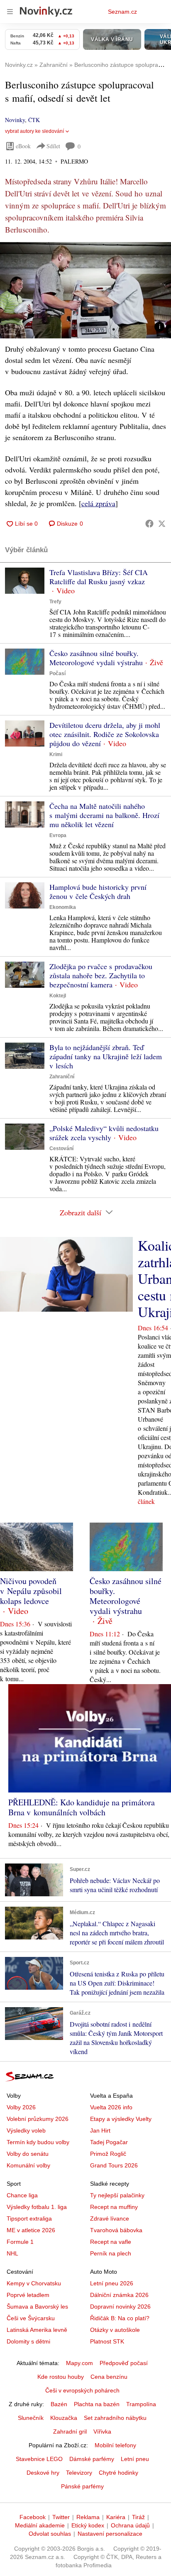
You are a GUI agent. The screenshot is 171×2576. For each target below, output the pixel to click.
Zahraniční (62, 1077)
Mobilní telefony (115, 2445)
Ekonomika (63, 907)
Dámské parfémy (92, 2459)
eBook (23, 146)
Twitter (61, 2517)
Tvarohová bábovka (116, 2230)
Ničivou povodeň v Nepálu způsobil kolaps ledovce (31, 1591)
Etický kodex (88, 2525)
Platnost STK (107, 2341)
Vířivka (102, 2432)
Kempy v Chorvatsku (34, 2283)
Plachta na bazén (97, 2404)
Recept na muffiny (114, 2207)
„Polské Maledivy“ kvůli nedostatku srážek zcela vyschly (104, 1133)
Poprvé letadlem (28, 2295)
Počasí (57, 673)
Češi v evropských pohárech (82, 2390)
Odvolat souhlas (50, 2534)
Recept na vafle (111, 2242)
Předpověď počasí (124, 2363)
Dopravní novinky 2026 (120, 2307)
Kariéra (116, 2517)
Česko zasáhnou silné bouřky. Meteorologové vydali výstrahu (96, 658)
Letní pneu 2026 (112, 2283)
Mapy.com (79, 2363)
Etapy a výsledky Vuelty (121, 2119)
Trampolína (141, 2404)
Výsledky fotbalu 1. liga (37, 2207)
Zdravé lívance (110, 2218)
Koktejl (58, 996)
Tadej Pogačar (109, 2142)
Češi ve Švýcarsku (31, 2318)
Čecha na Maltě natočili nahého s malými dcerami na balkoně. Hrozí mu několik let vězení (104, 815)
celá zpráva (98, 503)
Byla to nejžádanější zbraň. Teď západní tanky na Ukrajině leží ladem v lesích (106, 1056)
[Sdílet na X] (162, 524)
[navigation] (10, 12)
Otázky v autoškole (115, 2330)
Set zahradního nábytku (115, 2418)
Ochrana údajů (130, 2525)
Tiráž (138, 2517)
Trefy (55, 602)
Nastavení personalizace (110, 2534)
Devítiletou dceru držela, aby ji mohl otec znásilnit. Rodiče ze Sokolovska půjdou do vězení (105, 734)
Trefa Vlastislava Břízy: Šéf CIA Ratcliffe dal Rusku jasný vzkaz (99, 577)
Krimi (56, 754)
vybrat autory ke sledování (34, 131)
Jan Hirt (100, 2130)
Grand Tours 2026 (114, 2165)
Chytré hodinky (118, 2473)
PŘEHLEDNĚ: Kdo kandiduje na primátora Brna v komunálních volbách (82, 1807)
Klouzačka (64, 2418)
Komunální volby (28, 2165)
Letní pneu (135, 2459)
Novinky (15, 120)
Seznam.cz (122, 12)
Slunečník (31, 2418)
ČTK (34, 120)
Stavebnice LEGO (39, 2459)
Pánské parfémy (82, 2486)
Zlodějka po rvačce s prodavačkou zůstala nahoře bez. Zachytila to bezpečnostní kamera (101, 975)
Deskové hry (43, 2473)
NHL (12, 2253)
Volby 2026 (21, 2107)
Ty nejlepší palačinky (117, 2195)
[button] (85, 290)
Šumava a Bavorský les (37, 2307)
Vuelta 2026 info (111, 2107)
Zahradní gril (70, 2432)
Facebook (33, 2517)
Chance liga (22, 2195)
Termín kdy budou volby (38, 2142)
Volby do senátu (28, 2154)
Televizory (79, 2473)
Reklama (88, 2517)
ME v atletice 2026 (31, 2230)
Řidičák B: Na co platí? (120, 2318)
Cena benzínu (109, 2377)
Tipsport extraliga (29, 2218)
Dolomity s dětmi (28, 2341)
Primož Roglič (108, 2154)
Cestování (61, 1148)
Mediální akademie (40, 2525)
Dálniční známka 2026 (119, 2295)
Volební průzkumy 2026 (38, 2119)
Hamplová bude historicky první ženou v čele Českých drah (98, 891)
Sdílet (53, 146)
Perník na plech (111, 2253)
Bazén (59, 2404)
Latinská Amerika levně (37, 2330)
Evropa (58, 835)
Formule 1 (20, 2242)
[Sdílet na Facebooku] (149, 524)
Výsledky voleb (26, 2130)
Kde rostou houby (61, 2377)
